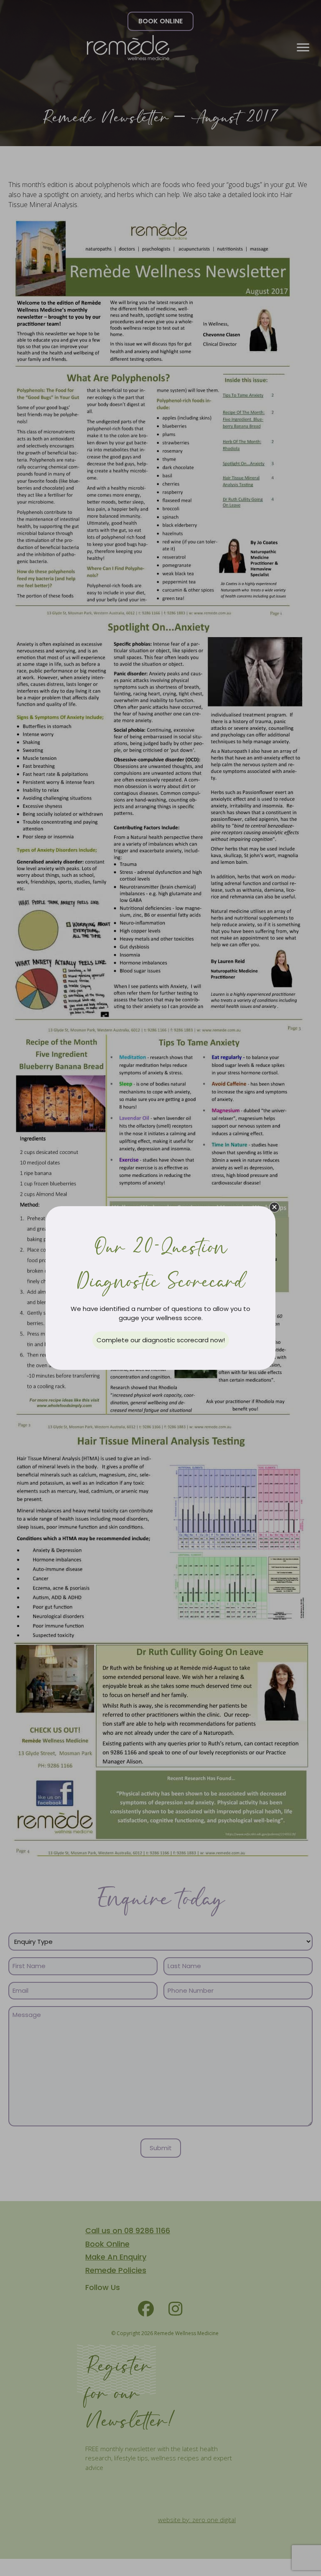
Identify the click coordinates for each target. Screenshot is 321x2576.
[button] (274, 1207)
